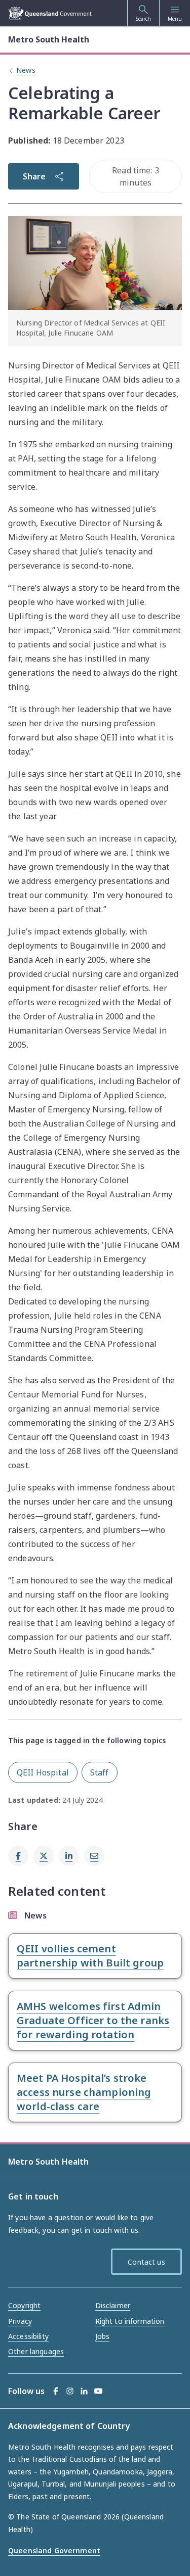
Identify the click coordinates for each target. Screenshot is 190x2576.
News (26, 70)
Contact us (146, 2262)
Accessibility (28, 2336)
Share (34, 176)
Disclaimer (113, 2305)
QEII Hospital (43, 1772)
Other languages (36, 2351)
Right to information (130, 2321)
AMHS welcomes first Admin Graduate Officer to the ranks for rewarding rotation (93, 2020)
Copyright (24, 2305)
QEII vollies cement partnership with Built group (90, 1956)
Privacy (20, 2321)
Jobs (103, 2336)
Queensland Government (54, 2550)
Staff (100, 1772)
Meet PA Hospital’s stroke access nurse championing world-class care (84, 2092)
